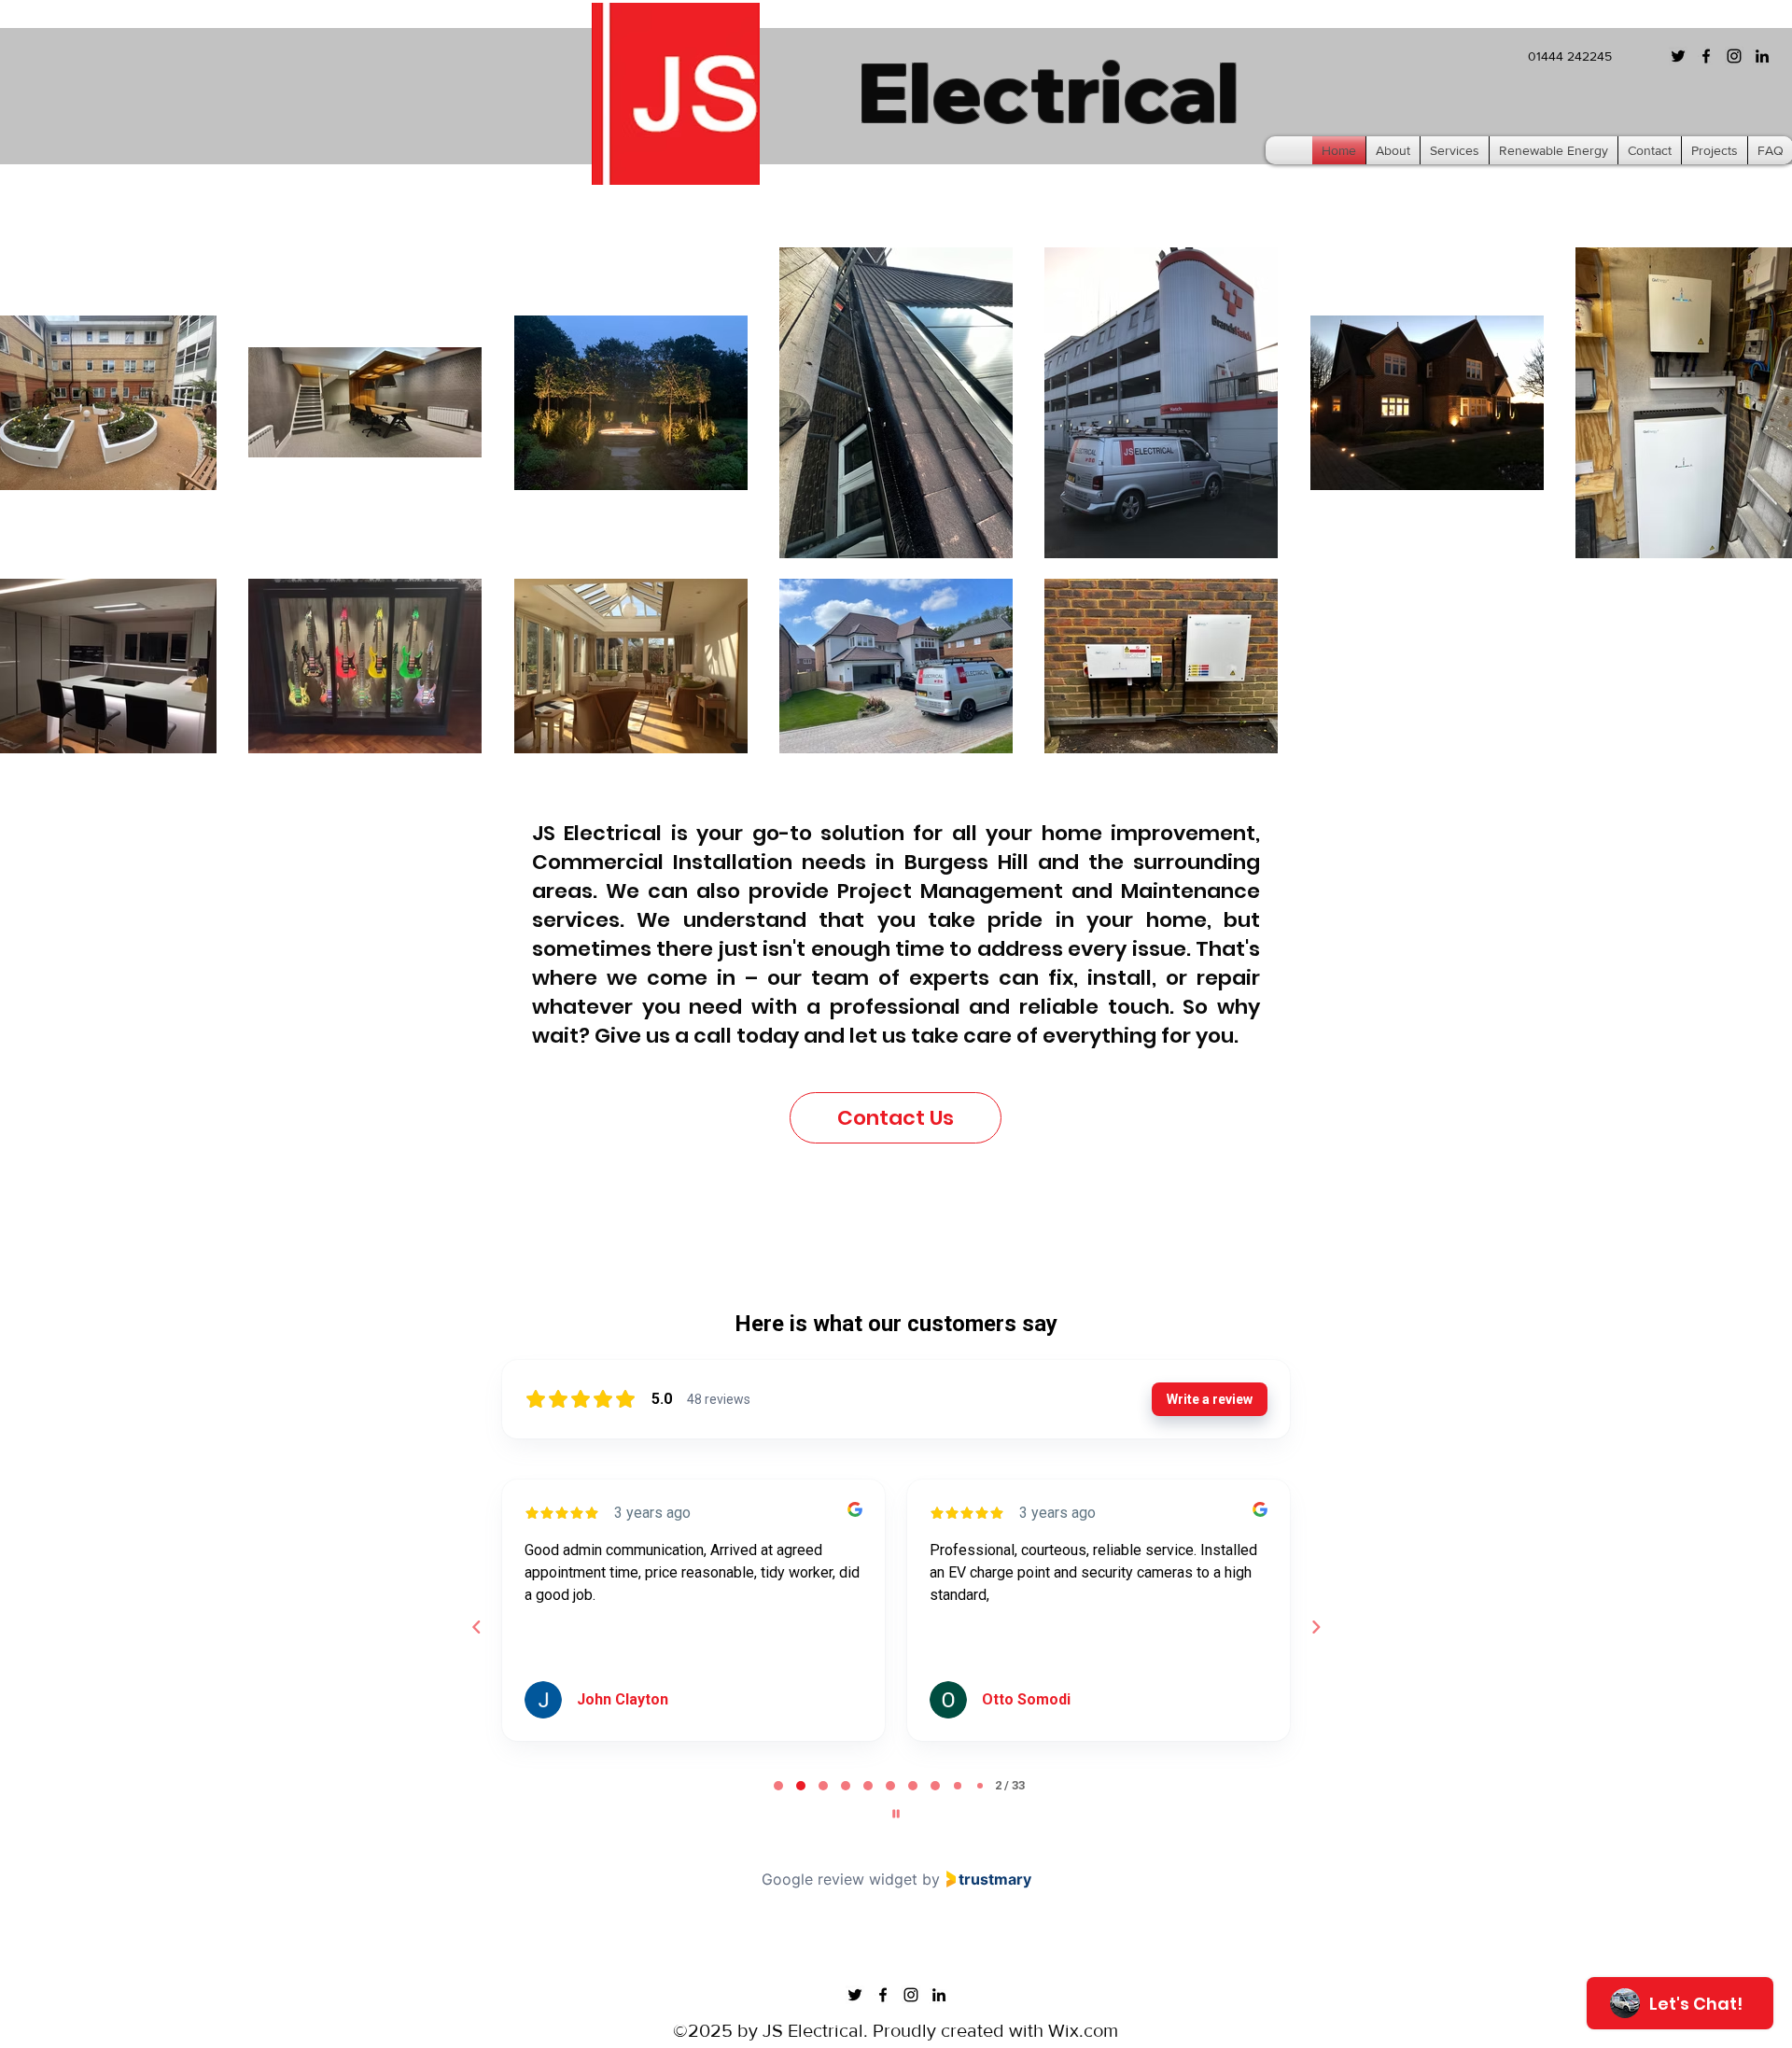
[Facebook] (1706, 56)
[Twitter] (1678, 56)
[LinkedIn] (1762, 56)
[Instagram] (1734, 56)
